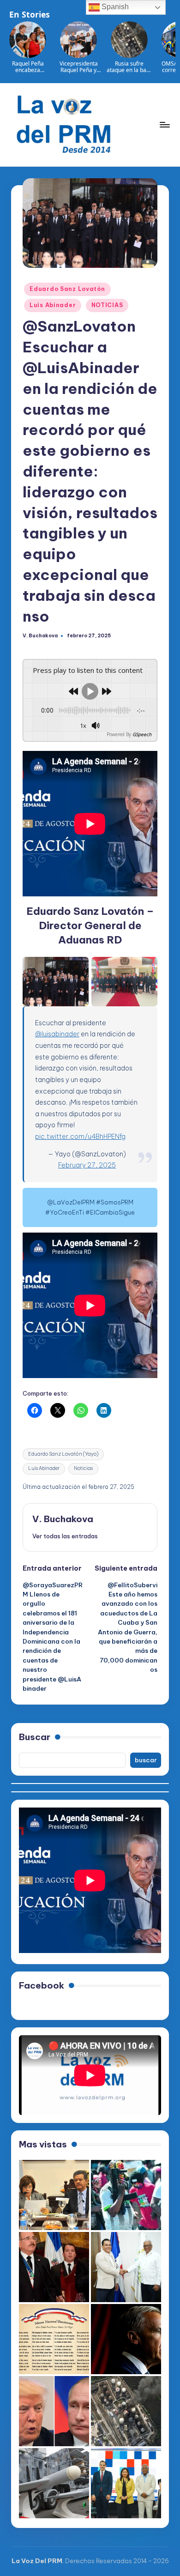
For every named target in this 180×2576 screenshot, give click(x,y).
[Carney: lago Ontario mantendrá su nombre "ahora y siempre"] (126, 2339)
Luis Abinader (53, 305)
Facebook (42, 1985)
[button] (65, 1536)
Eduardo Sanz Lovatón (67, 289)
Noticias (83, 1468)
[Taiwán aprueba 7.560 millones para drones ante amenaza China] (54, 2483)
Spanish (114, 7)
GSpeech (142, 734)
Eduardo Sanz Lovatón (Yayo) (63, 1454)
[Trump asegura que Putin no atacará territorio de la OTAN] (54, 2411)
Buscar (35, 1737)
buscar (146, 1760)
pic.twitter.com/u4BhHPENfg (80, 1137)
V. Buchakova (63, 1519)
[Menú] (164, 124)
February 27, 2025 (87, 1165)
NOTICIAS (107, 305)
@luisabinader (57, 1034)
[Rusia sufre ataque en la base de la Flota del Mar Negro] (126, 2411)
